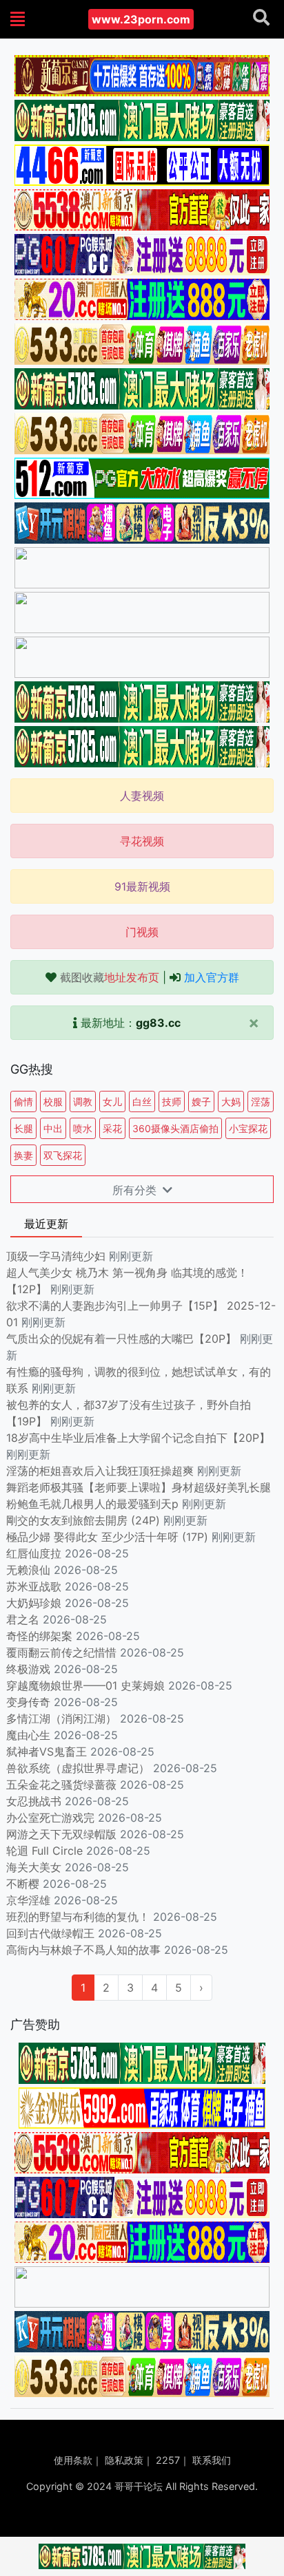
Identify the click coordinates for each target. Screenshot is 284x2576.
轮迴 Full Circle (44, 1851)
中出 (53, 1128)
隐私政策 (124, 2460)
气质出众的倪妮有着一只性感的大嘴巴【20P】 (121, 1339)
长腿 (23, 1128)
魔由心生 (28, 1735)
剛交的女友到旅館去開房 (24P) (85, 1520)
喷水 (83, 1128)
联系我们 (212, 2460)
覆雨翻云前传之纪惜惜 (61, 1652)
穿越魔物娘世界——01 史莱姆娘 (85, 1685)
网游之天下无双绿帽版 (61, 1834)
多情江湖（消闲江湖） (61, 1718)
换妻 (23, 1155)
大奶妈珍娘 (34, 1603)
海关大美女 (34, 1867)
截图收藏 (110, 977)
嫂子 (201, 1101)
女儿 (112, 1101)
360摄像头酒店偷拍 (175, 1128)
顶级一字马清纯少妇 (56, 1256)
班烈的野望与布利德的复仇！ (78, 1917)
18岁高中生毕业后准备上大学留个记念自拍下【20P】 (138, 1438)
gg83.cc (158, 1023)
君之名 (23, 1619)
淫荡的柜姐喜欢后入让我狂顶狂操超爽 (102, 1471)
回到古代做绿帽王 (50, 1933)
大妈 (231, 1101)
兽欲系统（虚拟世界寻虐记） (78, 1768)
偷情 (23, 1101)
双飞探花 (63, 1155)
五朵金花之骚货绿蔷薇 (61, 1785)
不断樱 (23, 1884)
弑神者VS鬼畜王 (47, 1752)
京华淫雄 (28, 1900)
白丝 (142, 1101)
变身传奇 (28, 1702)
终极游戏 (28, 1669)
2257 (168, 2460)
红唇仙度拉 (34, 1553)
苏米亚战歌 (34, 1586)
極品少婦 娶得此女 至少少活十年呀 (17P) (107, 1537)
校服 (53, 1101)
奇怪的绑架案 (39, 1636)
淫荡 (261, 1101)
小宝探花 (248, 1128)
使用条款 (73, 2460)
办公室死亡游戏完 (50, 1818)
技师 (172, 1101)
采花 (112, 1128)
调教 (83, 1101)
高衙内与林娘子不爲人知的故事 (83, 1950)
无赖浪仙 (28, 1570)
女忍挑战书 (34, 1801)
